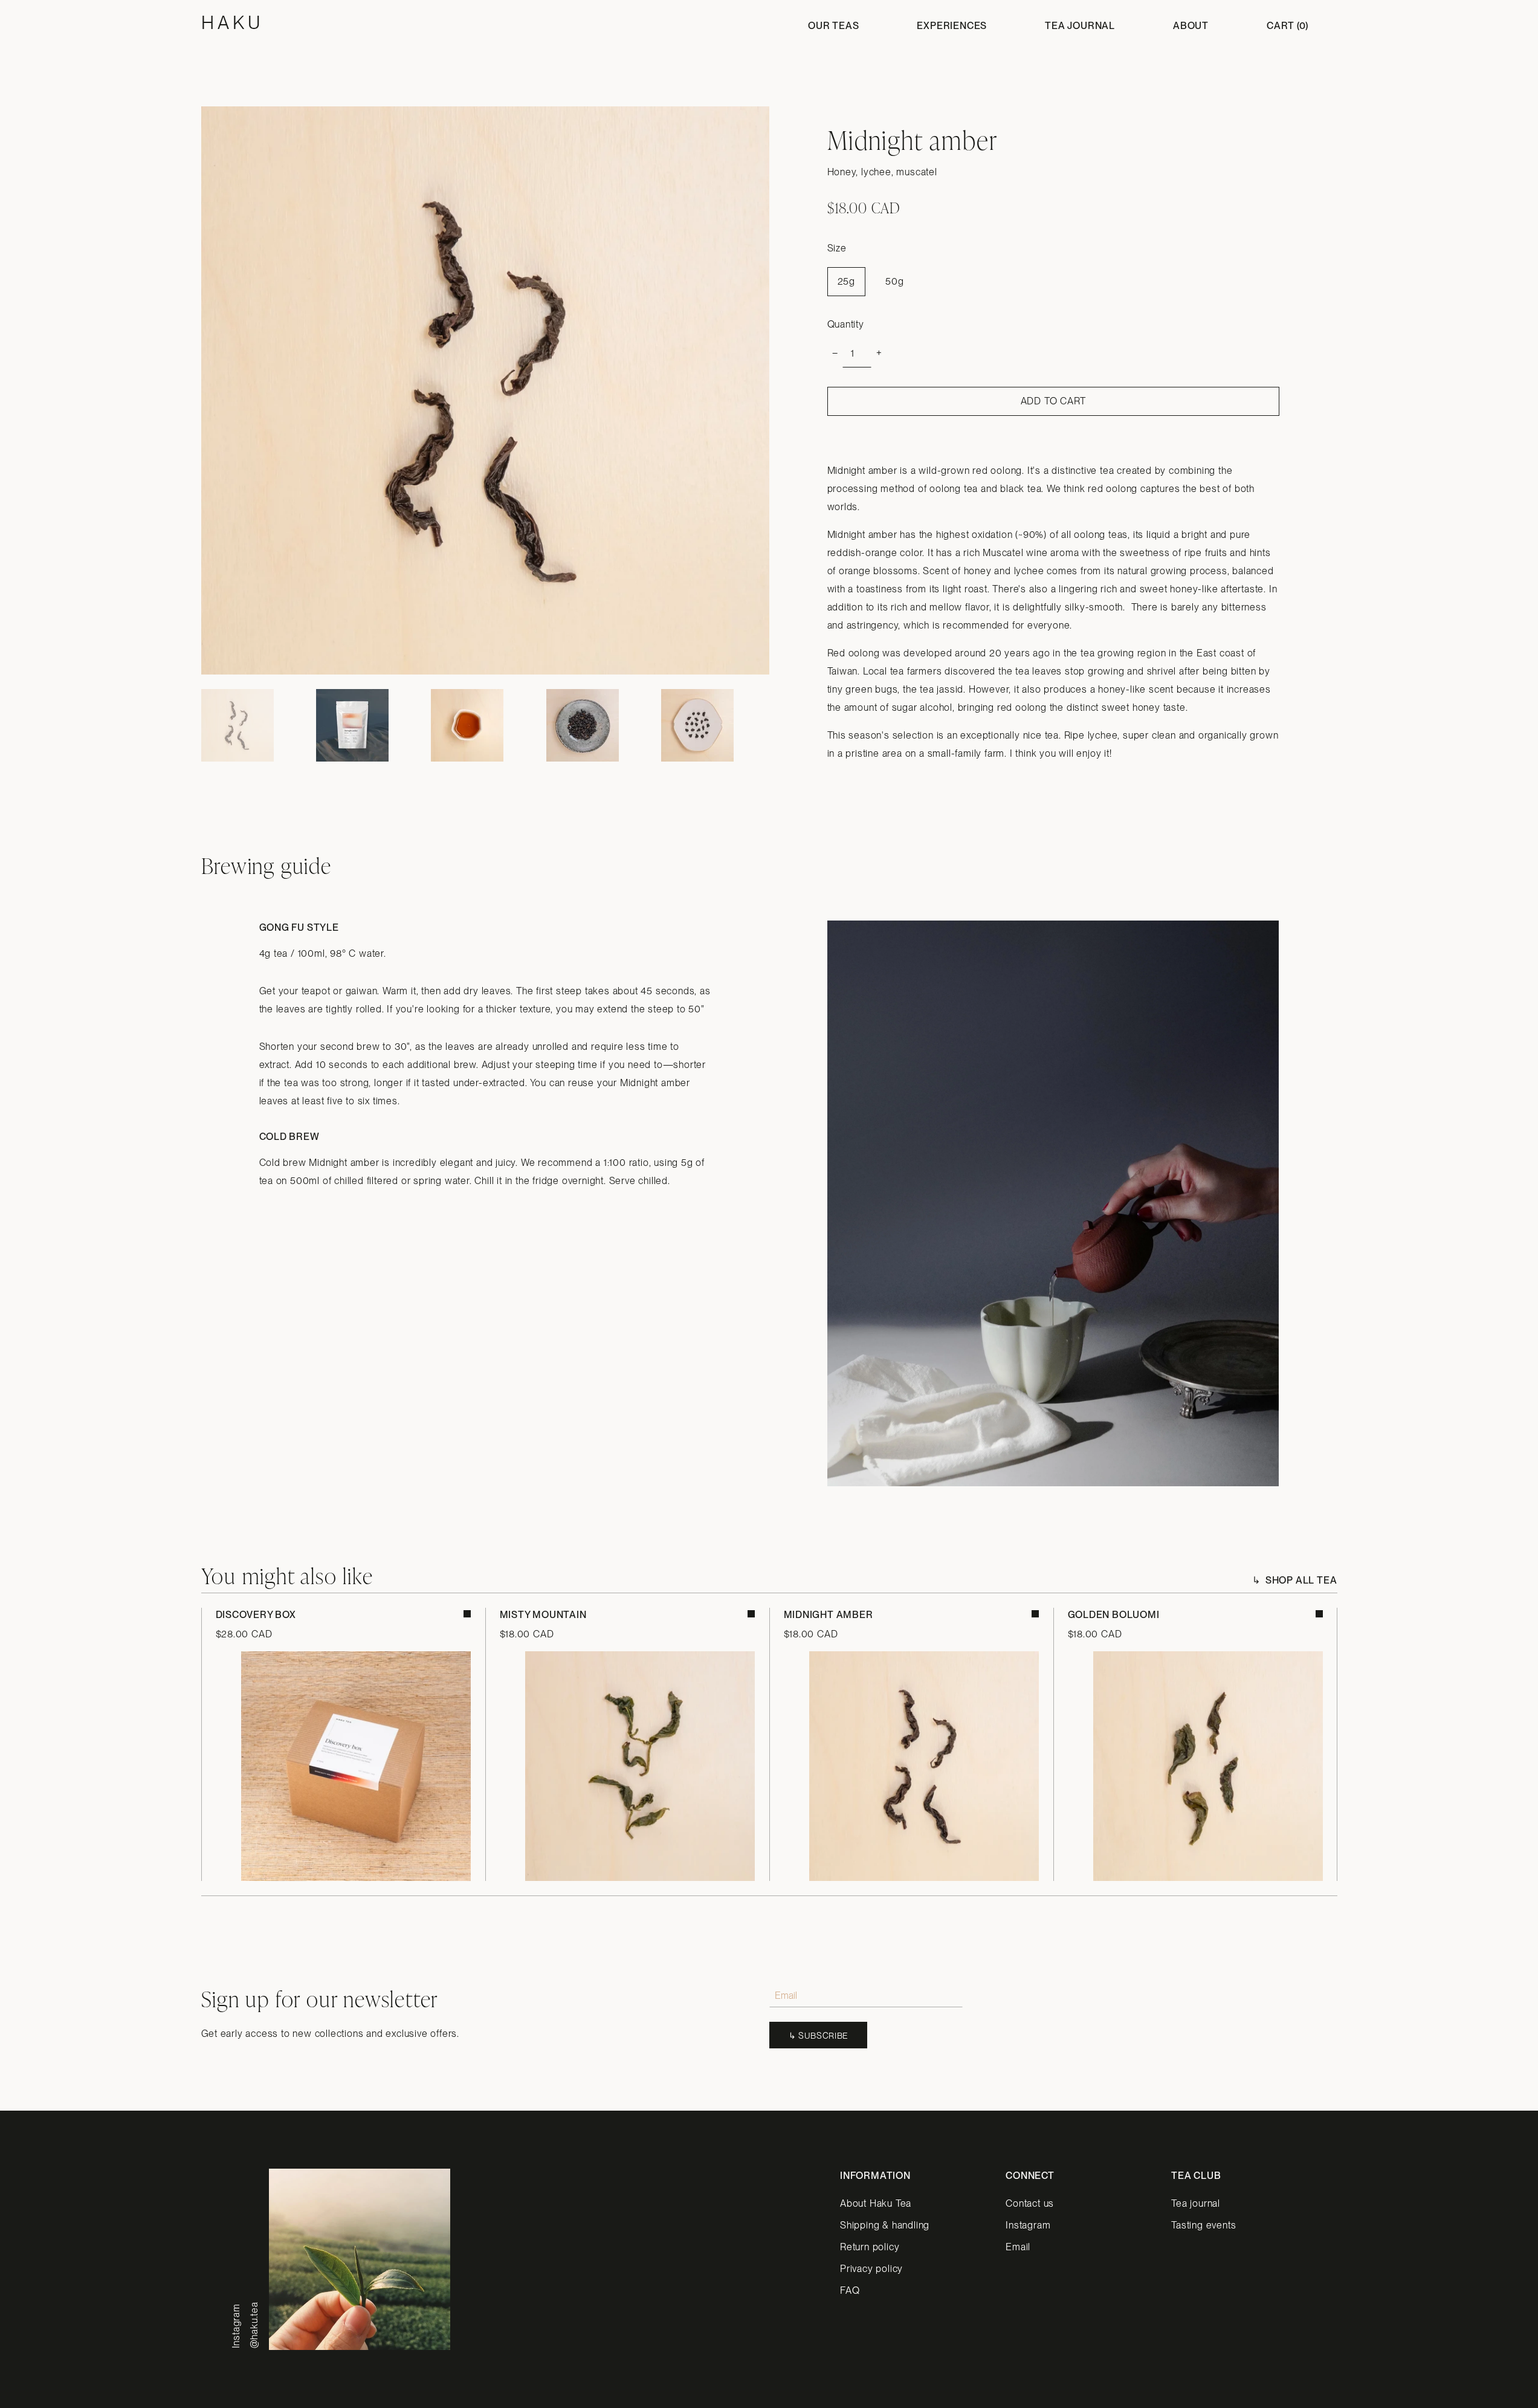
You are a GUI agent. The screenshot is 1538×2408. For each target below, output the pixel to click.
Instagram (1028, 2225)
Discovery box (256, 1615)
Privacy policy (871, 2269)
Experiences (952, 26)
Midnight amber (829, 1615)
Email (1018, 2247)
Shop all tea (1301, 1580)
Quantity (846, 324)
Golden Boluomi (1114, 1615)
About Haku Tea (876, 2203)
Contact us (1030, 2203)
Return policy (870, 2247)
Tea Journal (1080, 26)
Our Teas (833, 26)
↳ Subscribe (819, 2036)
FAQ (850, 2290)
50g (894, 281)
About (1191, 26)
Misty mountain (543, 1615)
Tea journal (1196, 2203)
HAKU (232, 22)
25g (846, 281)
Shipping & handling (885, 2225)
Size (837, 248)
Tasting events (1204, 2225)
